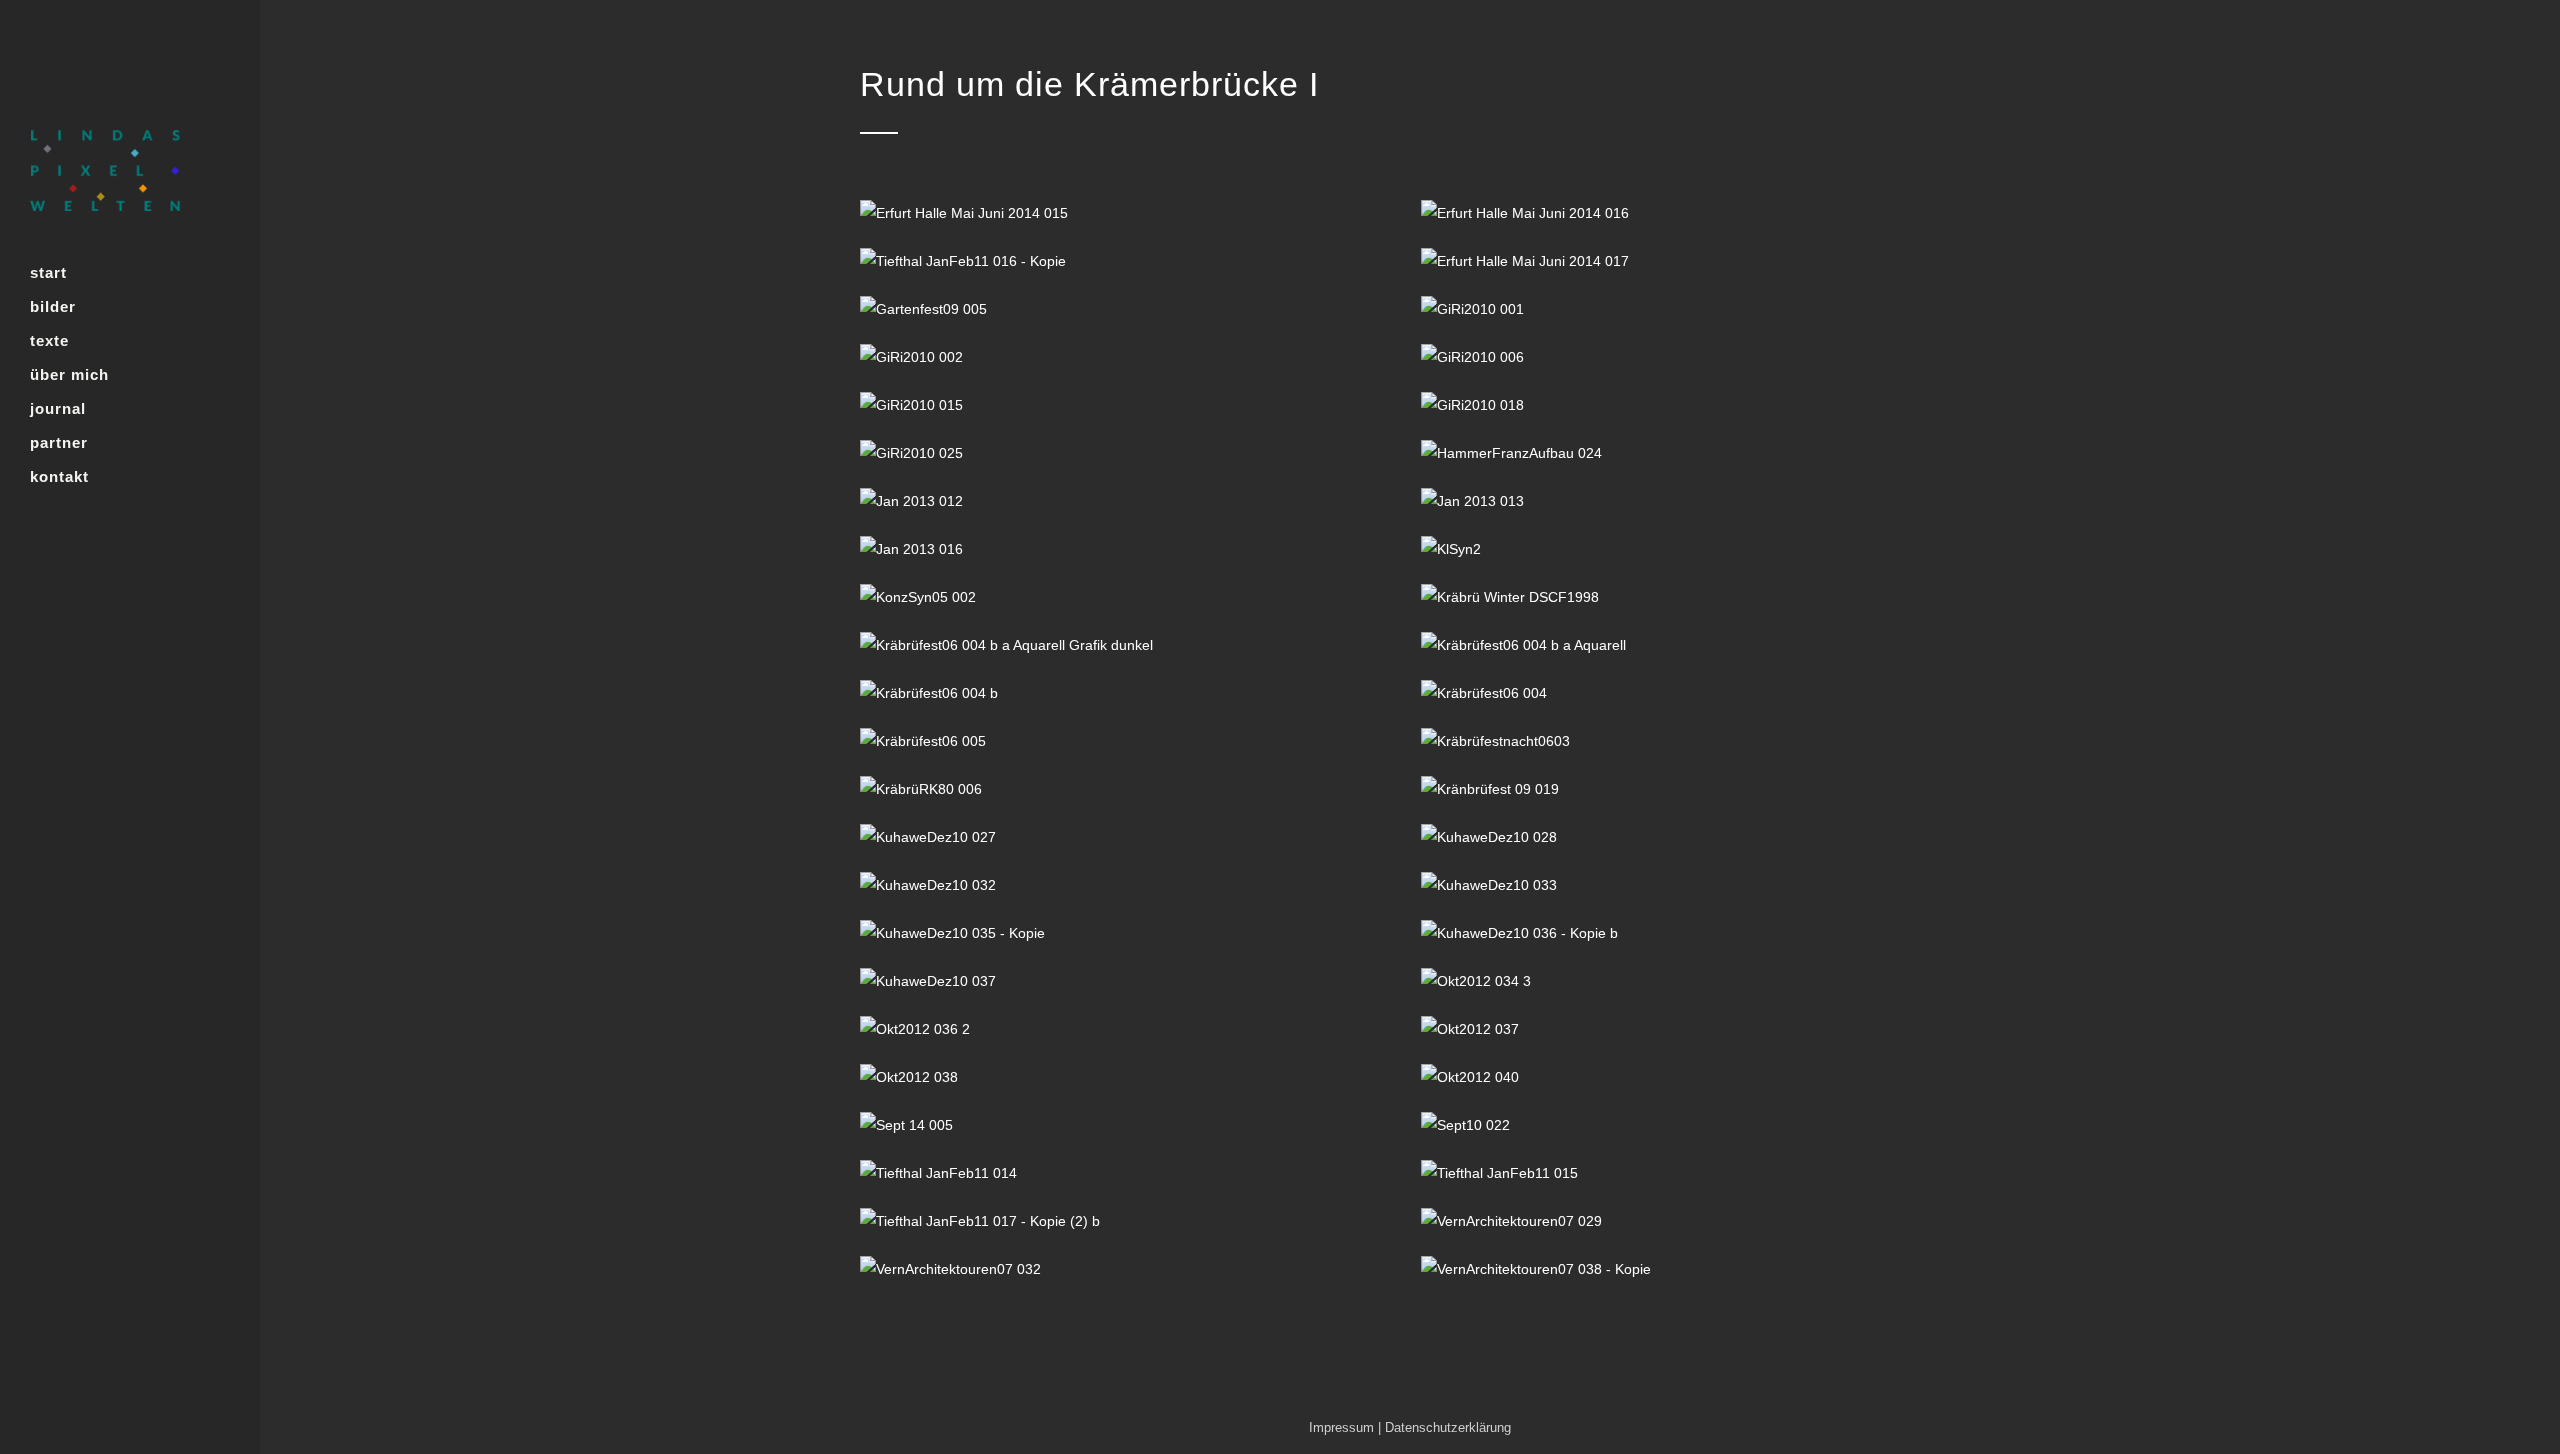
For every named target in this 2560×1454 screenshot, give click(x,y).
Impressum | (1347, 1427)
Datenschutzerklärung (1448, 1427)
